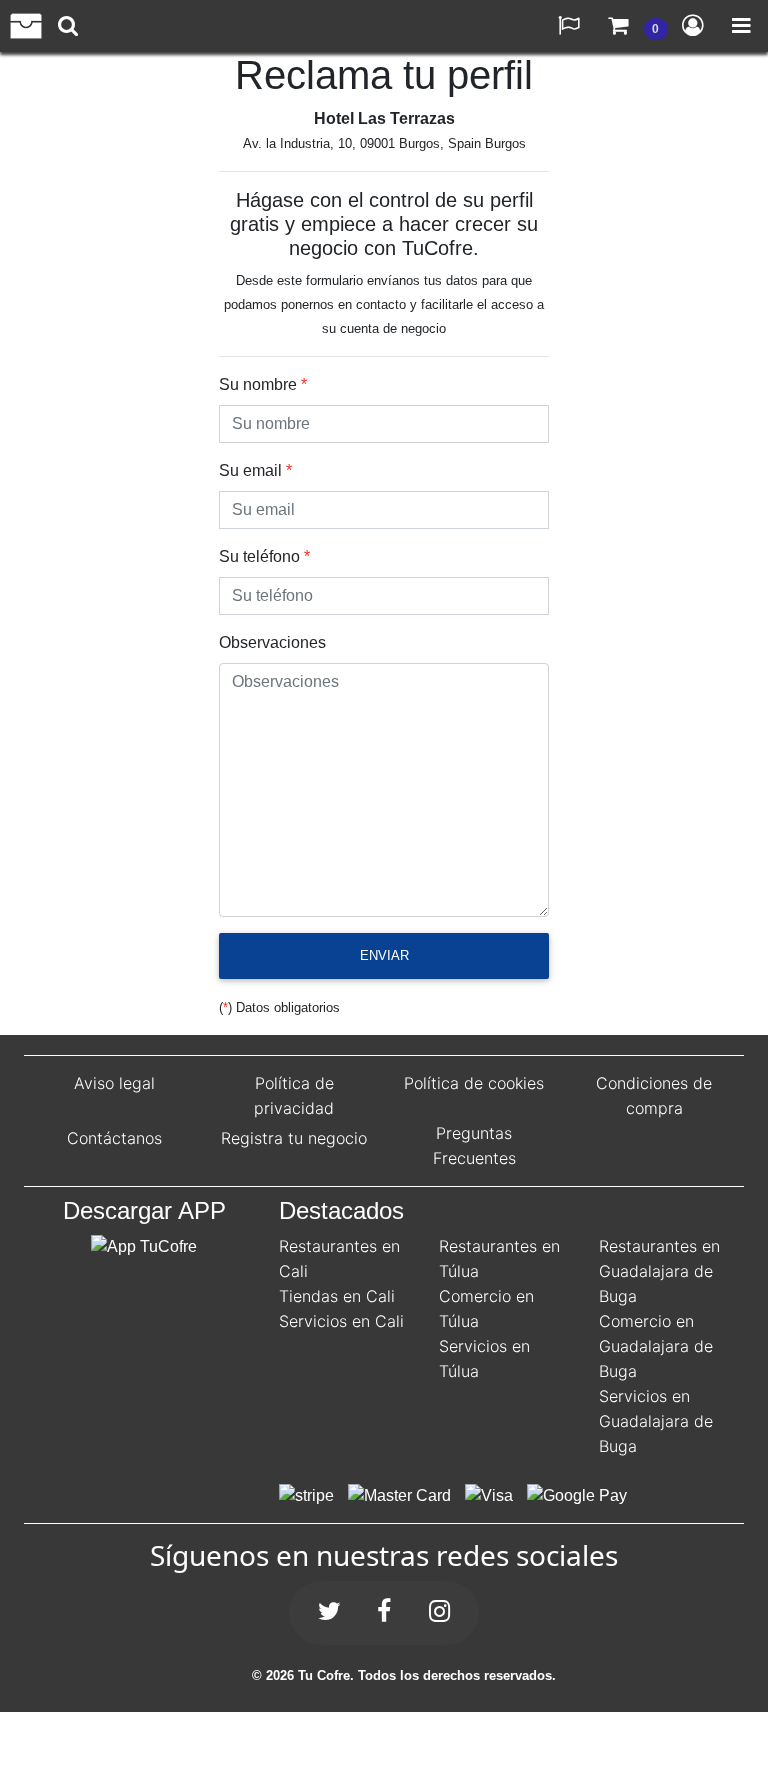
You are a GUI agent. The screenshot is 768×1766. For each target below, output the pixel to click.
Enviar (384, 955)
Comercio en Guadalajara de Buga (656, 1346)
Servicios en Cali (341, 1321)
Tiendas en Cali (337, 1296)
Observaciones (272, 642)
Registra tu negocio (294, 1138)
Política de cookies (474, 1083)
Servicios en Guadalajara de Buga (656, 1421)
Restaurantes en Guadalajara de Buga (659, 1271)
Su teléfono (259, 556)
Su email (250, 470)
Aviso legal (114, 1083)
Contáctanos (114, 1138)
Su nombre (258, 384)
